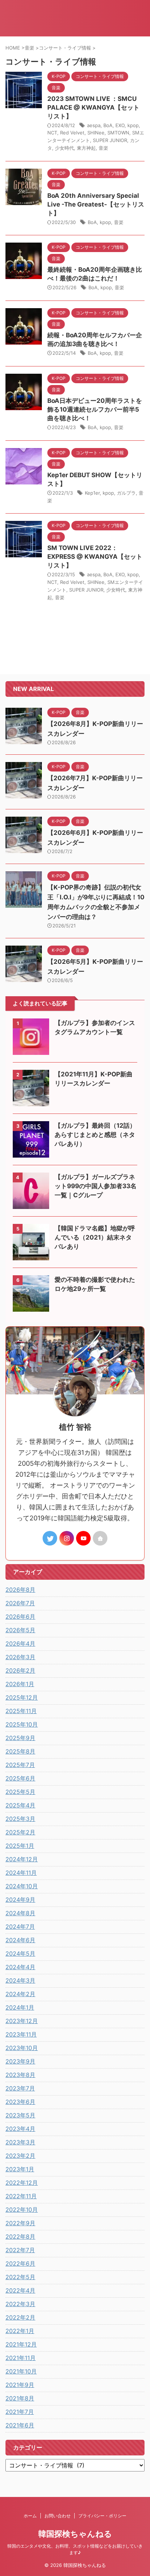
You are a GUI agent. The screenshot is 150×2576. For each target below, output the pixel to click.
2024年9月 (20, 1900)
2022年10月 (22, 2210)
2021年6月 (20, 2425)
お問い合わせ (58, 2516)
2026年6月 (20, 1617)
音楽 (103, 148)
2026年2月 (20, 1670)
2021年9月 (20, 2385)
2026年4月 (20, 1644)
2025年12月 (22, 1697)
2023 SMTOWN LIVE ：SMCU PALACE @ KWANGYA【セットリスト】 (93, 107)
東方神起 (86, 148)
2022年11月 (21, 2196)
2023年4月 (20, 2129)
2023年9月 (20, 2061)
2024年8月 (20, 1913)
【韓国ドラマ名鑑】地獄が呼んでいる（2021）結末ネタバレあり (95, 1237)
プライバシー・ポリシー (102, 2516)
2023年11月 (21, 2034)
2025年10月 (22, 1724)
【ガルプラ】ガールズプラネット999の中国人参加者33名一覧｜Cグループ (96, 1186)
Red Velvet (72, 133)
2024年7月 (20, 1927)
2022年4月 (20, 2290)
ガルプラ (126, 493)
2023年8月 (20, 2075)
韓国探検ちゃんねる (75, 2534)
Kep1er (92, 493)
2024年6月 (20, 1940)
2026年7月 (20, 1603)
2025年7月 (20, 1765)
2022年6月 (20, 2263)
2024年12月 (22, 1859)
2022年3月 (20, 2304)
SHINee (96, 133)
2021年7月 (20, 2412)
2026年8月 (20, 1590)
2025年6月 (20, 1778)
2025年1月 (20, 1846)
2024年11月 (21, 1873)
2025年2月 (20, 1832)
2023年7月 (20, 2088)
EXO (120, 125)
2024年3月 (20, 1980)
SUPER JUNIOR (110, 140)
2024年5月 (20, 1953)
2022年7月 (20, 2250)
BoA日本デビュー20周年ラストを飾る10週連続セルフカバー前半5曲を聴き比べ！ (95, 409)
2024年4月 (20, 1967)
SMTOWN (118, 133)
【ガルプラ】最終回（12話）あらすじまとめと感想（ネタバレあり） (95, 1135)
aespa (94, 125)
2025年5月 (20, 1792)
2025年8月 (20, 1751)
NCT (52, 133)
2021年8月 (20, 2398)
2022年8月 (20, 2237)
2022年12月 (22, 2183)
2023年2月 (20, 2156)
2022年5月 (20, 2277)
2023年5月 (20, 2115)
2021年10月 (21, 2371)
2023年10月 (22, 2048)
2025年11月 (21, 1711)
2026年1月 (20, 1684)
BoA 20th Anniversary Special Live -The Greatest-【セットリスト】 (96, 204)
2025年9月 (20, 1738)
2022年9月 (20, 2223)
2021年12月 (21, 2344)
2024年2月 (20, 1994)
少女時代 (64, 148)
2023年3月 (20, 2142)
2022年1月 (20, 2331)
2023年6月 (20, 2102)
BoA (108, 125)
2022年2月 (20, 2317)
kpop (133, 125)
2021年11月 (21, 2358)
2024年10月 (22, 1886)
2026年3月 (20, 1657)
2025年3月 (20, 1819)
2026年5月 (20, 1630)
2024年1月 (20, 2007)
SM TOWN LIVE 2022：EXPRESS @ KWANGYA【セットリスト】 (95, 557)
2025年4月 (20, 1805)
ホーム (30, 2516)
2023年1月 (20, 2169)
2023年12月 (22, 2021)
